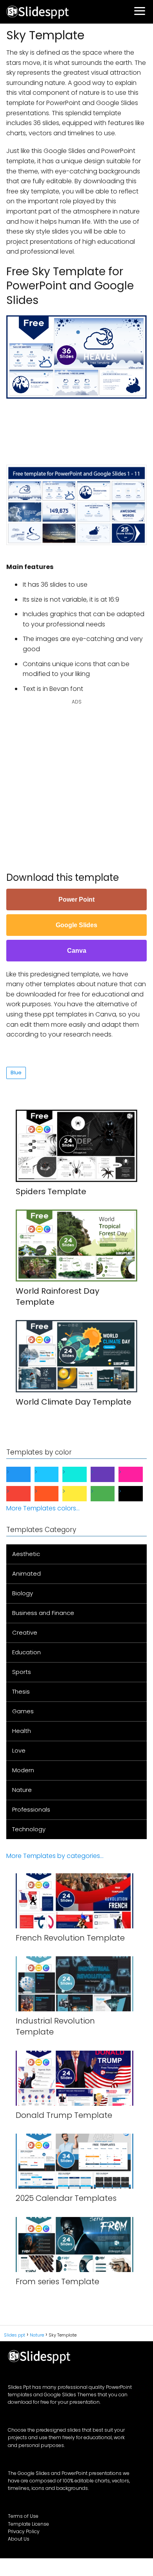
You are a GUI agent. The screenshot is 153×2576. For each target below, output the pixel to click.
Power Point (76, 899)
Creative (25, 1632)
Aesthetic (26, 1554)
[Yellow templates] (81, 1494)
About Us (19, 2539)
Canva (77, 951)
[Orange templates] (53, 1494)
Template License (28, 2524)
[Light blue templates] (53, 1474)
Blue (16, 1073)
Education (26, 1652)
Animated (26, 1573)
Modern (23, 1770)
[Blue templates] (25, 1474)
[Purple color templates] (109, 1474)
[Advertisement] (80, 422)
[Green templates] (109, 1494)
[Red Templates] (25, 1494)
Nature (22, 1790)
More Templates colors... (43, 1508)
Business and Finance (43, 1613)
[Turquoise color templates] (81, 1474)
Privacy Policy (24, 2531)
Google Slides (76, 925)
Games (23, 1711)
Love (19, 1750)
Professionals (31, 1809)
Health (22, 1731)
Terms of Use (23, 2516)
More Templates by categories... (55, 1856)
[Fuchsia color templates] (137, 1474)
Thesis (21, 1691)
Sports (22, 1672)
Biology (23, 1593)
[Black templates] (137, 1494)
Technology (29, 1829)
